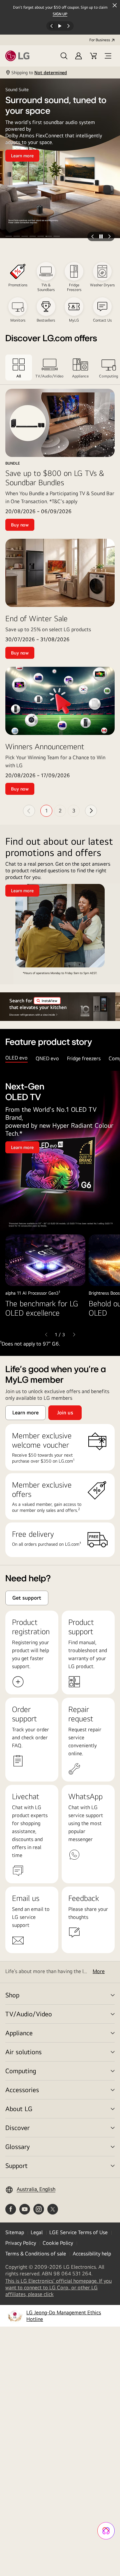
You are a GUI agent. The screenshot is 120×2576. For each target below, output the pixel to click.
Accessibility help (92, 2254)
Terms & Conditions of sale (36, 2254)
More (99, 1971)
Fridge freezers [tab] (84, 1058)
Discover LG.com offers (51, 339)
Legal (37, 2232)
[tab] (19, 367)
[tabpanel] (60, 1209)
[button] (64, 56)
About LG (19, 2109)
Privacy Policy (21, 2243)
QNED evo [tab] (47, 1058)
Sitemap (15, 2232)
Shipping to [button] (39, 72)
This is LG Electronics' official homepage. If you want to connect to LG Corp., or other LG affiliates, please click (58, 2288)
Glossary (17, 2147)
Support (16, 2165)
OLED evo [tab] (16, 1058)
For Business (100, 40)
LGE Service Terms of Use (78, 2232)
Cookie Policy (58, 2243)
